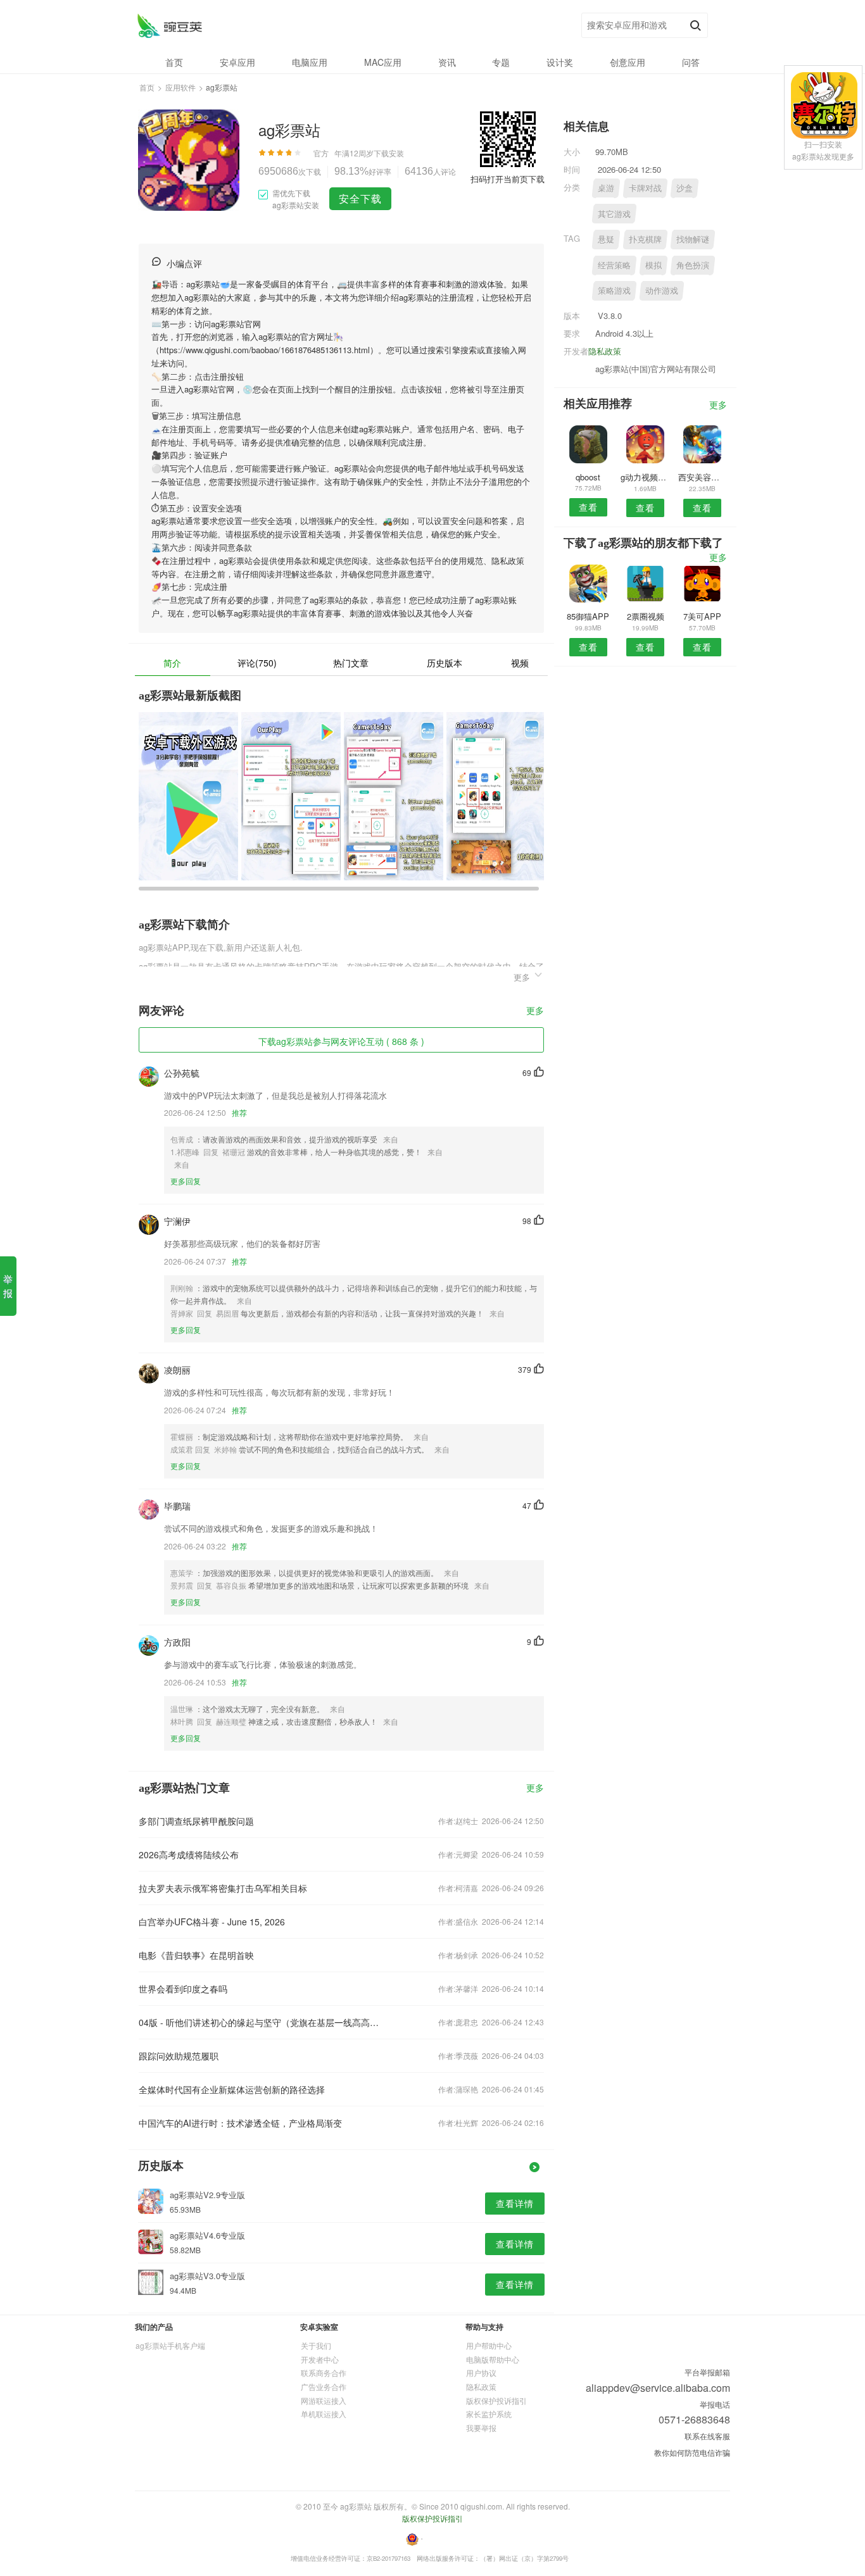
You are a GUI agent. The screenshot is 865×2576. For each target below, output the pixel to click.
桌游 (606, 188)
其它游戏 (614, 214)
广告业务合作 (324, 2386)
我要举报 (481, 2428)
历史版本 (445, 663)
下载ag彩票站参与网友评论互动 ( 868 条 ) (341, 1041)
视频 (520, 663)
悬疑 (606, 239)
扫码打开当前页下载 (508, 179)
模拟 (653, 265)
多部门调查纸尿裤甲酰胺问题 (196, 1821)
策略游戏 (614, 290)
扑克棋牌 (645, 239)
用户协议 (481, 2373)
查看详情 (515, 2203)
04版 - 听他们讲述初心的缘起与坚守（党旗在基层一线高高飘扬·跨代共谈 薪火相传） (260, 2022)
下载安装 (389, 153)
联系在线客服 (707, 2436)
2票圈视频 (646, 616)
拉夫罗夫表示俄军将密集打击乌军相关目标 (223, 1888)
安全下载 (360, 198)
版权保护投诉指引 (496, 2400)
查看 (588, 507)
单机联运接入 (324, 2414)
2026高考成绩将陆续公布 (189, 1854)
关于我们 (316, 2345)
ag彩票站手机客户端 (170, 2345)
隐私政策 (605, 351)
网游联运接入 (324, 2400)
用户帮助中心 (489, 2345)
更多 (535, 1011)
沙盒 (685, 188)
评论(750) (257, 663)
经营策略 (614, 265)
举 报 (8, 1286)
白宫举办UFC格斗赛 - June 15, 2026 (212, 1922)
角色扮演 (693, 265)
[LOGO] (169, 26)
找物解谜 (693, 239)
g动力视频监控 (645, 477)
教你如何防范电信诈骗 (692, 2452)
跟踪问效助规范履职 (179, 2056)
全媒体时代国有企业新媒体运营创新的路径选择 (232, 2089)
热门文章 (351, 663)
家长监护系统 (489, 2414)
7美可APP (702, 616)
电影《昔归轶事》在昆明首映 (196, 1955)
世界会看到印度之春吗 (183, 1989)
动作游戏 (662, 290)
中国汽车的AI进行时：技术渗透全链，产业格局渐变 (240, 2123)
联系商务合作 (324, 2373)
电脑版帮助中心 (493, 2359)
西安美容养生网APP (703, 477)
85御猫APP (588, 616)
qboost (588, 477)
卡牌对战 (645, 188)
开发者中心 (320, 2359)
